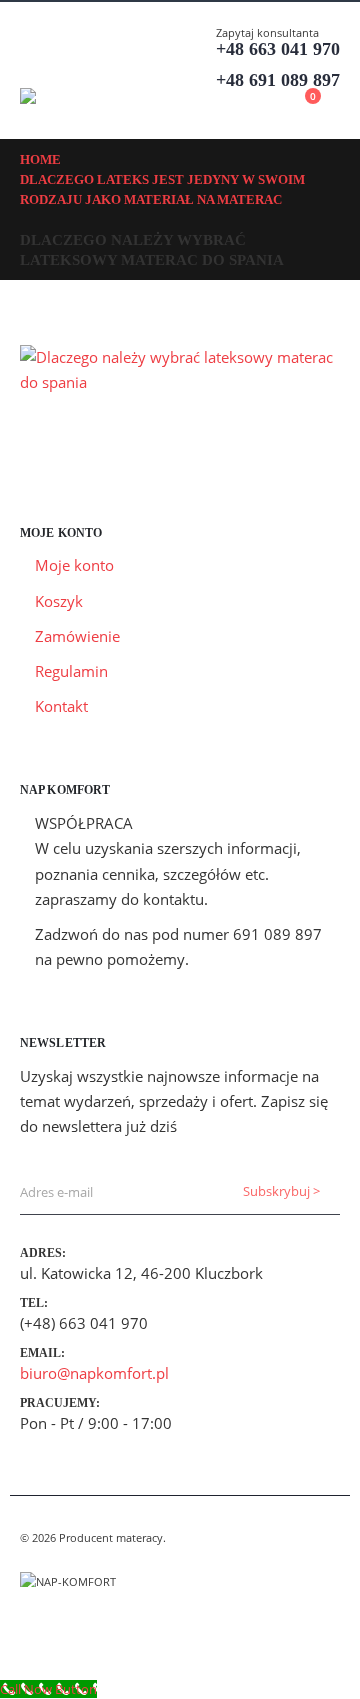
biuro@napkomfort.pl (94, 1373)
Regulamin (71, 671)
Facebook (37, 1630)
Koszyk (59, 601)
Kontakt (61, 706)
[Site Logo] (75, 96)
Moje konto (74, 565)
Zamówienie (77, 636)
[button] (38, 63)
